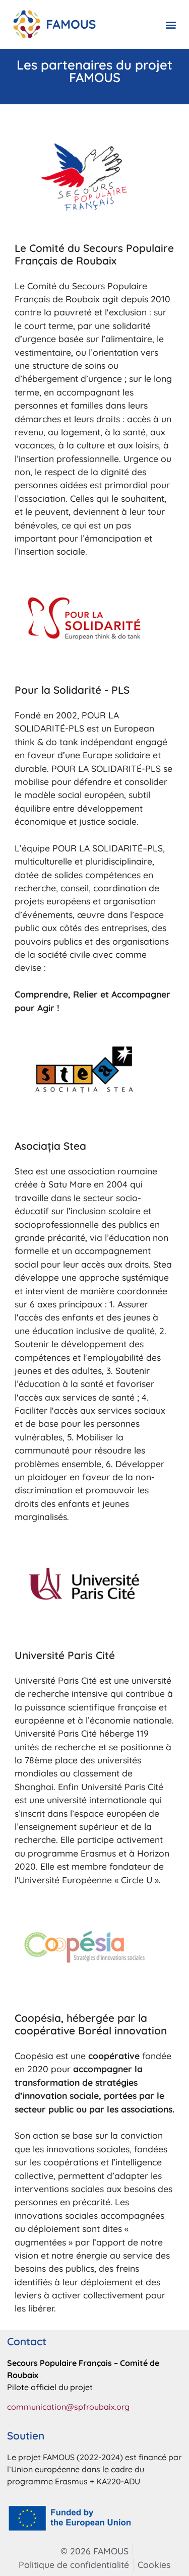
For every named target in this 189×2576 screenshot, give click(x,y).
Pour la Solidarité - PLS (72, 690)
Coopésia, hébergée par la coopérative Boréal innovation (91, 2024)
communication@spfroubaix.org (68, 2407)
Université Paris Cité (65, 1655)
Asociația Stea (50, 1146)
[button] (171, 24)
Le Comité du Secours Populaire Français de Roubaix (94, 254)
